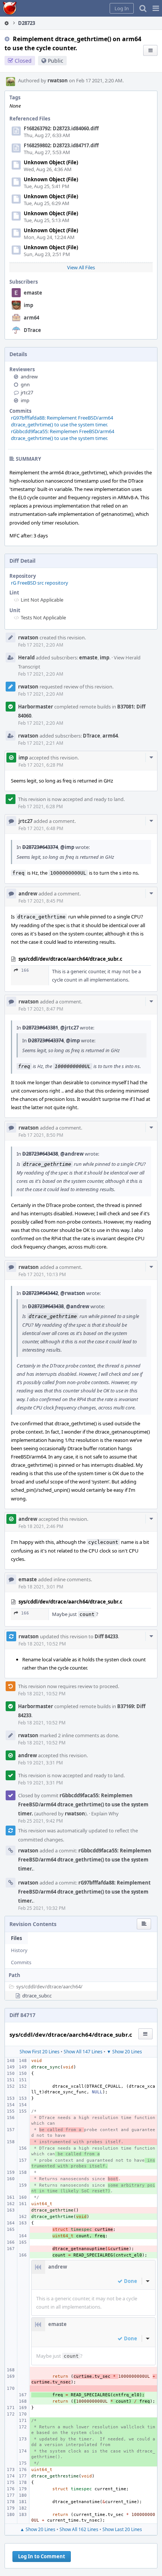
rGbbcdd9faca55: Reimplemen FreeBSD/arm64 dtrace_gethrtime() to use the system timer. (63, 435)
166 (25, 970)
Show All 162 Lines (79, 2529)
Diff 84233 (106, 1636)
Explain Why (105, 1814)
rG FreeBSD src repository (40, 583)
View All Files (81, 267)
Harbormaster (36, 707)
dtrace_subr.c (37, 1996)
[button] (156, 8)
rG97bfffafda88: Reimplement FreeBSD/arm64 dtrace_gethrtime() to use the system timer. (62, 421)
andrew (29, 377)
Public (56, 61)
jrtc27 (27, 392)
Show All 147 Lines (83, 2052)
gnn (25, 384)
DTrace (32, 330)
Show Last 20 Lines (122, 2529)
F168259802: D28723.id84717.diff (61, 145)
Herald (26, 658)
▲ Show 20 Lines (38, 2529)
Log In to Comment (42, 2556)
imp (28, 305)
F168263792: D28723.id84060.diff (61, 128)
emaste (33, 293)
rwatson (58, 80)
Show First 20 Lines (40, 2052)
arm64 (31, 318)
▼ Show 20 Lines (124, 2052)
